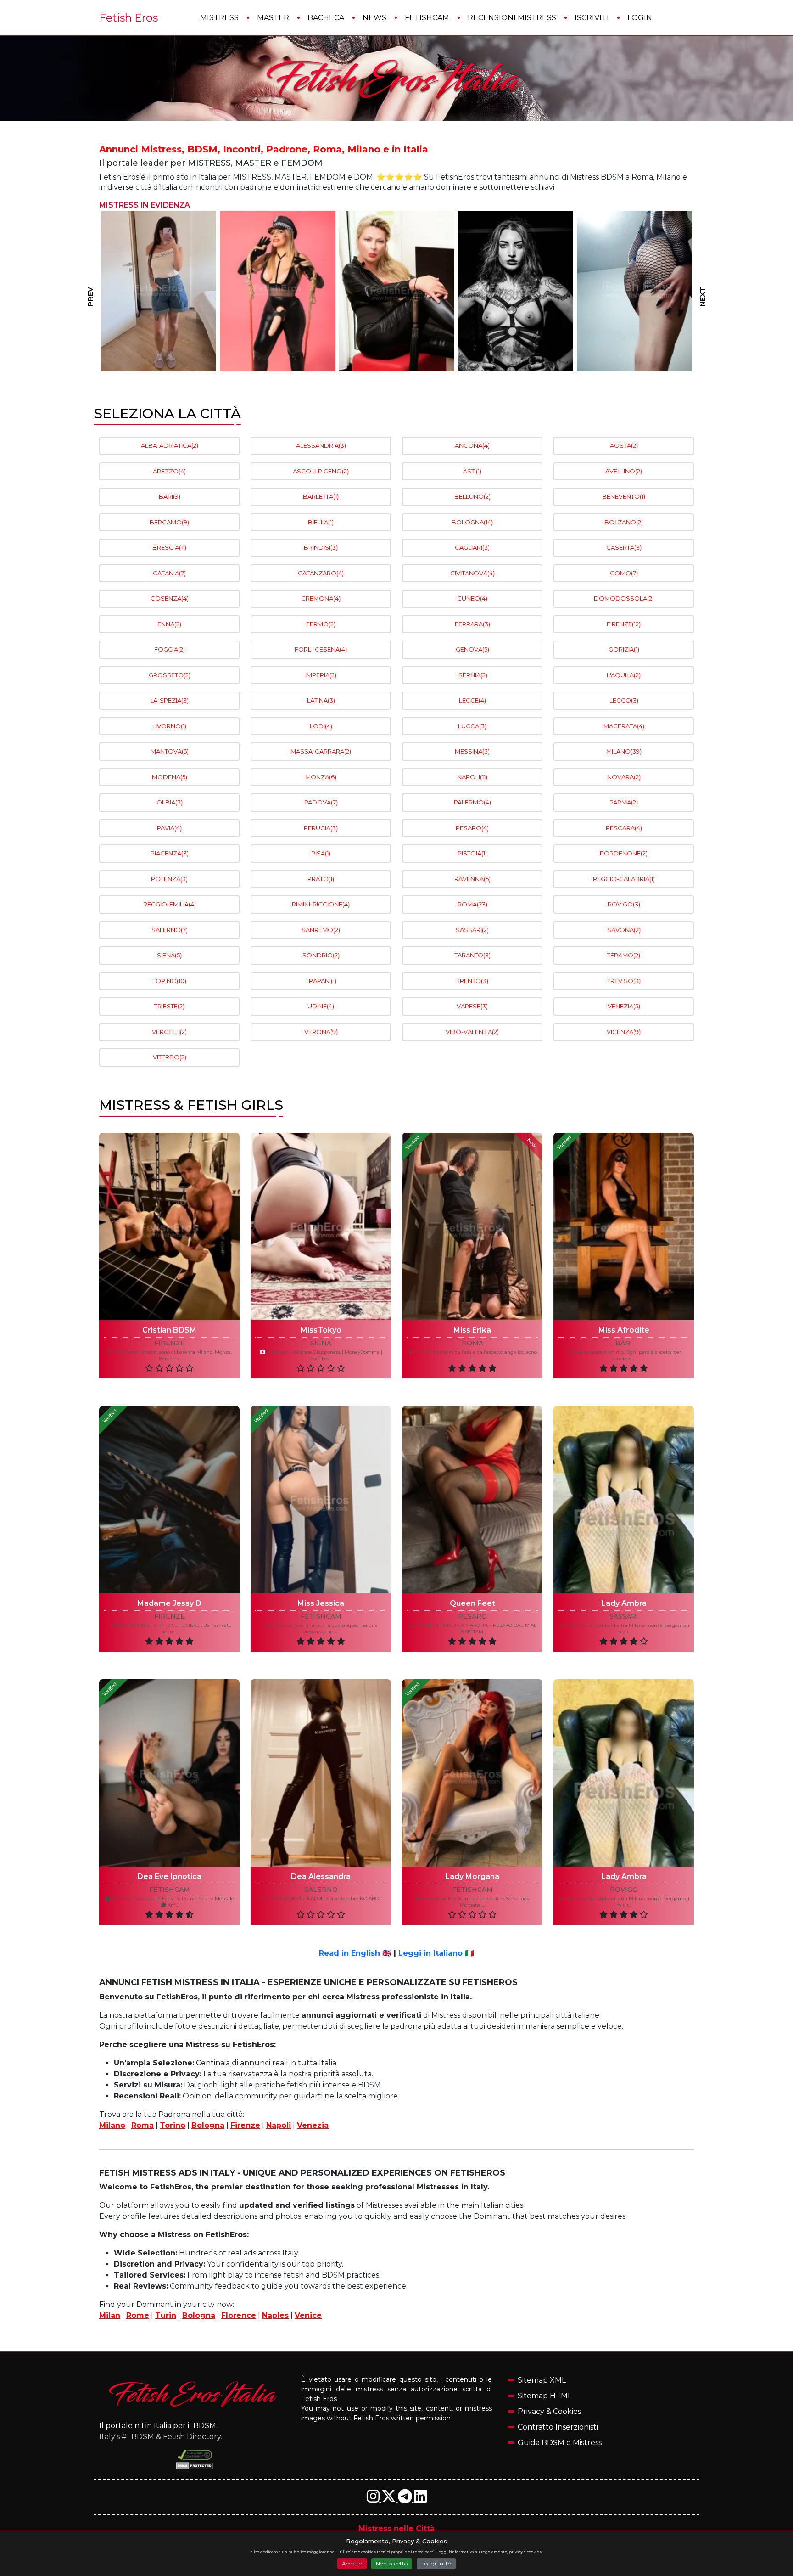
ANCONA (472, 445)
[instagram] (374, 2499)
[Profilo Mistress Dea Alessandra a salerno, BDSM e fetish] (321, 1773)
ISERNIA (472, 675)
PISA (321, 853)
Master (273, 18)
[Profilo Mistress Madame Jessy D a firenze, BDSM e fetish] (169, 1500)
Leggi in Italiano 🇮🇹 (436, 1953)
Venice (308, 2315)
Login (640, 18)
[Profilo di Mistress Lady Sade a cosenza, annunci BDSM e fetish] (159, 291)
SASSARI (472, 930)
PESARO (472, 828)
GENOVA (472, 649)
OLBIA (170, 802)
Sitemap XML (542, 2380)
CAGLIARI (472, 547)
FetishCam (427, 18)
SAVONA (624, 930)
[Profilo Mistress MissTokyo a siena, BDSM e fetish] (321, 1226)
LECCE (472, 700)
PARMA (624, 802)
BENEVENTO (624, 496)
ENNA (169, 624)
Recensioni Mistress (512, 18)
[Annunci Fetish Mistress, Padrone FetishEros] (396, 79)
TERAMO (624, 955)
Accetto (352, 2563)
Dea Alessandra (321, 1876)
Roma (142, 2125)
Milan (110, 2315)
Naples (275, 2315)
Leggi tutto (436, 2563)
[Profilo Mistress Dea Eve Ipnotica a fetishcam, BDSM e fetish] (169, 1773)
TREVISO (624, 981)
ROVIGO (624, 904)
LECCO (624, 700)
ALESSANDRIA (321, 445)
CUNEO (472, 598)
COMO (624, 573)
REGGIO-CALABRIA (624, 879)
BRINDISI (321, 547)
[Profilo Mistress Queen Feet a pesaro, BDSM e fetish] (472, 1500)
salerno (321, 1890)
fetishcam (321, 1617)
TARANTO (472, 955)
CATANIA (169, 573)
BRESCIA (169, 547)
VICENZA (624, 1032)
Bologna (208, 2125)
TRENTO (472, 981)
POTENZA (169, 879)
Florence (239, 2315)
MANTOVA (170, 751)
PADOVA (321, 802)
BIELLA (321, 522)
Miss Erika (472, 1330)
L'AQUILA (624, 675)
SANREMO (321, 930)
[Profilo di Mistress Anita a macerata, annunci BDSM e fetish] (278, 291)
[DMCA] (195, 2455)
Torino (173, 2125)
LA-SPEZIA (169, 700)
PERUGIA (321, 828)
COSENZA (170, 598)
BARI (170, 496)
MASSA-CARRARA (321, 751)
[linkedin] (420, 2499)
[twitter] (390, 2499)
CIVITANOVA (472, 573)
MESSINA (472, 751)
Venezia (313, 2125)
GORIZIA (624, 649)
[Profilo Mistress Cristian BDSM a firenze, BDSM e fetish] (169, 1226)
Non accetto (392, 2563)
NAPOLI (472, 777)
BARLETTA (321, 496)
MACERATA (624, 726)
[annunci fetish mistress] (195, 2394)
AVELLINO (624, 471)
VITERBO (170, 1057)
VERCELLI (169, 1032)
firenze (170, 1343)
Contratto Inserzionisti (558, 2427)
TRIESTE (169, 1006)
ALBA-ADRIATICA (170, 445)
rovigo (624, 1890)
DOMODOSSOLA (624, 598)
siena (321, 1343)
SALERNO (170, 930)
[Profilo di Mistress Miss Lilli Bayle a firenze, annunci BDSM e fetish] (397, 291)
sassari (624, 1617)
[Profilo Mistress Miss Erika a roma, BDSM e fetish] (472, 1226)
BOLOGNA (472, 522)
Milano (112, 2125)
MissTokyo (321, 1330)
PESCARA (624, 828)
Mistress (219, 18)
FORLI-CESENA (321, 649)
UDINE (321, 1006)
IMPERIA (321, 675)
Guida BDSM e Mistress (560, 2443)
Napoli (279, 2125)
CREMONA (321, 598)
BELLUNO (472, 496)
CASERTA (624, 547)
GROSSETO (170, 675)
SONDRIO (321, 955)
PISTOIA (472, 853)
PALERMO (472, 802)
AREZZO (169, 471)
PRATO (321, 879)
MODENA (170, 777)
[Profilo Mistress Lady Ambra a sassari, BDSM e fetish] (624, 1500)
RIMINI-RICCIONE (321, 904)
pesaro (472, 1617)
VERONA (321, 1032)
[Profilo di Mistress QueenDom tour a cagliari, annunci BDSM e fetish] (516, 291)
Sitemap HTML (545, 2396)
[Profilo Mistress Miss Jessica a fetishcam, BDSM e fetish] (321, 1500)
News (374, 18)
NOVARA (624, 777)
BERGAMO (169, 522)
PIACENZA (170, 853)
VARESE (472, 1006)
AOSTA (624, 445)
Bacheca (326, 18)
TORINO (169, 981)
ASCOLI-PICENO (321, 471)
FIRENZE (624, 624)
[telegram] (406, 2499)
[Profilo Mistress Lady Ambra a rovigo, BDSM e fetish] (624, 1773)
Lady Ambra (624, 1603)
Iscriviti (592, 18)
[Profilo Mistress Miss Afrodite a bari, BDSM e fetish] (624, 1226)
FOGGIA (170, 649)
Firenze (245, 2125)
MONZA (321, 777)
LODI (321, 726)
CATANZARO (321, 573)
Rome (138, 2315)
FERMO (321, 624)
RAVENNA (472, 879)
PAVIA (169, 828)
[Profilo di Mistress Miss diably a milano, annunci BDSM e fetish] (634, 291)
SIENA (169, 955)
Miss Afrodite (624, 1330)
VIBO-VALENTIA (472, 1032)
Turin (166, 2315)
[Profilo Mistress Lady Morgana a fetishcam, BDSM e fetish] (472, 1773)
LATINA (321, 700)
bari (624, 1343)
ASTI (472, 471)
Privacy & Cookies (549, 2411)
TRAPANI (321, 981)
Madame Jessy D (169, 1603)
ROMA (472, 904)
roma (472, 1343)
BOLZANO (624, 522)
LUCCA (472, 726)
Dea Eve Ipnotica (169, 1876)
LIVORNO (169, 726)
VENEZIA (624, 1006)
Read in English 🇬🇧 (355, 1953)
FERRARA (472, 624)
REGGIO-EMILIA (170, 904)
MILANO (624, 751)
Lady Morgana (472, 1876)
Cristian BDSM (169, 1330)
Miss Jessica (321, 1603)
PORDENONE (624, 853)
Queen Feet (472, 1603)
